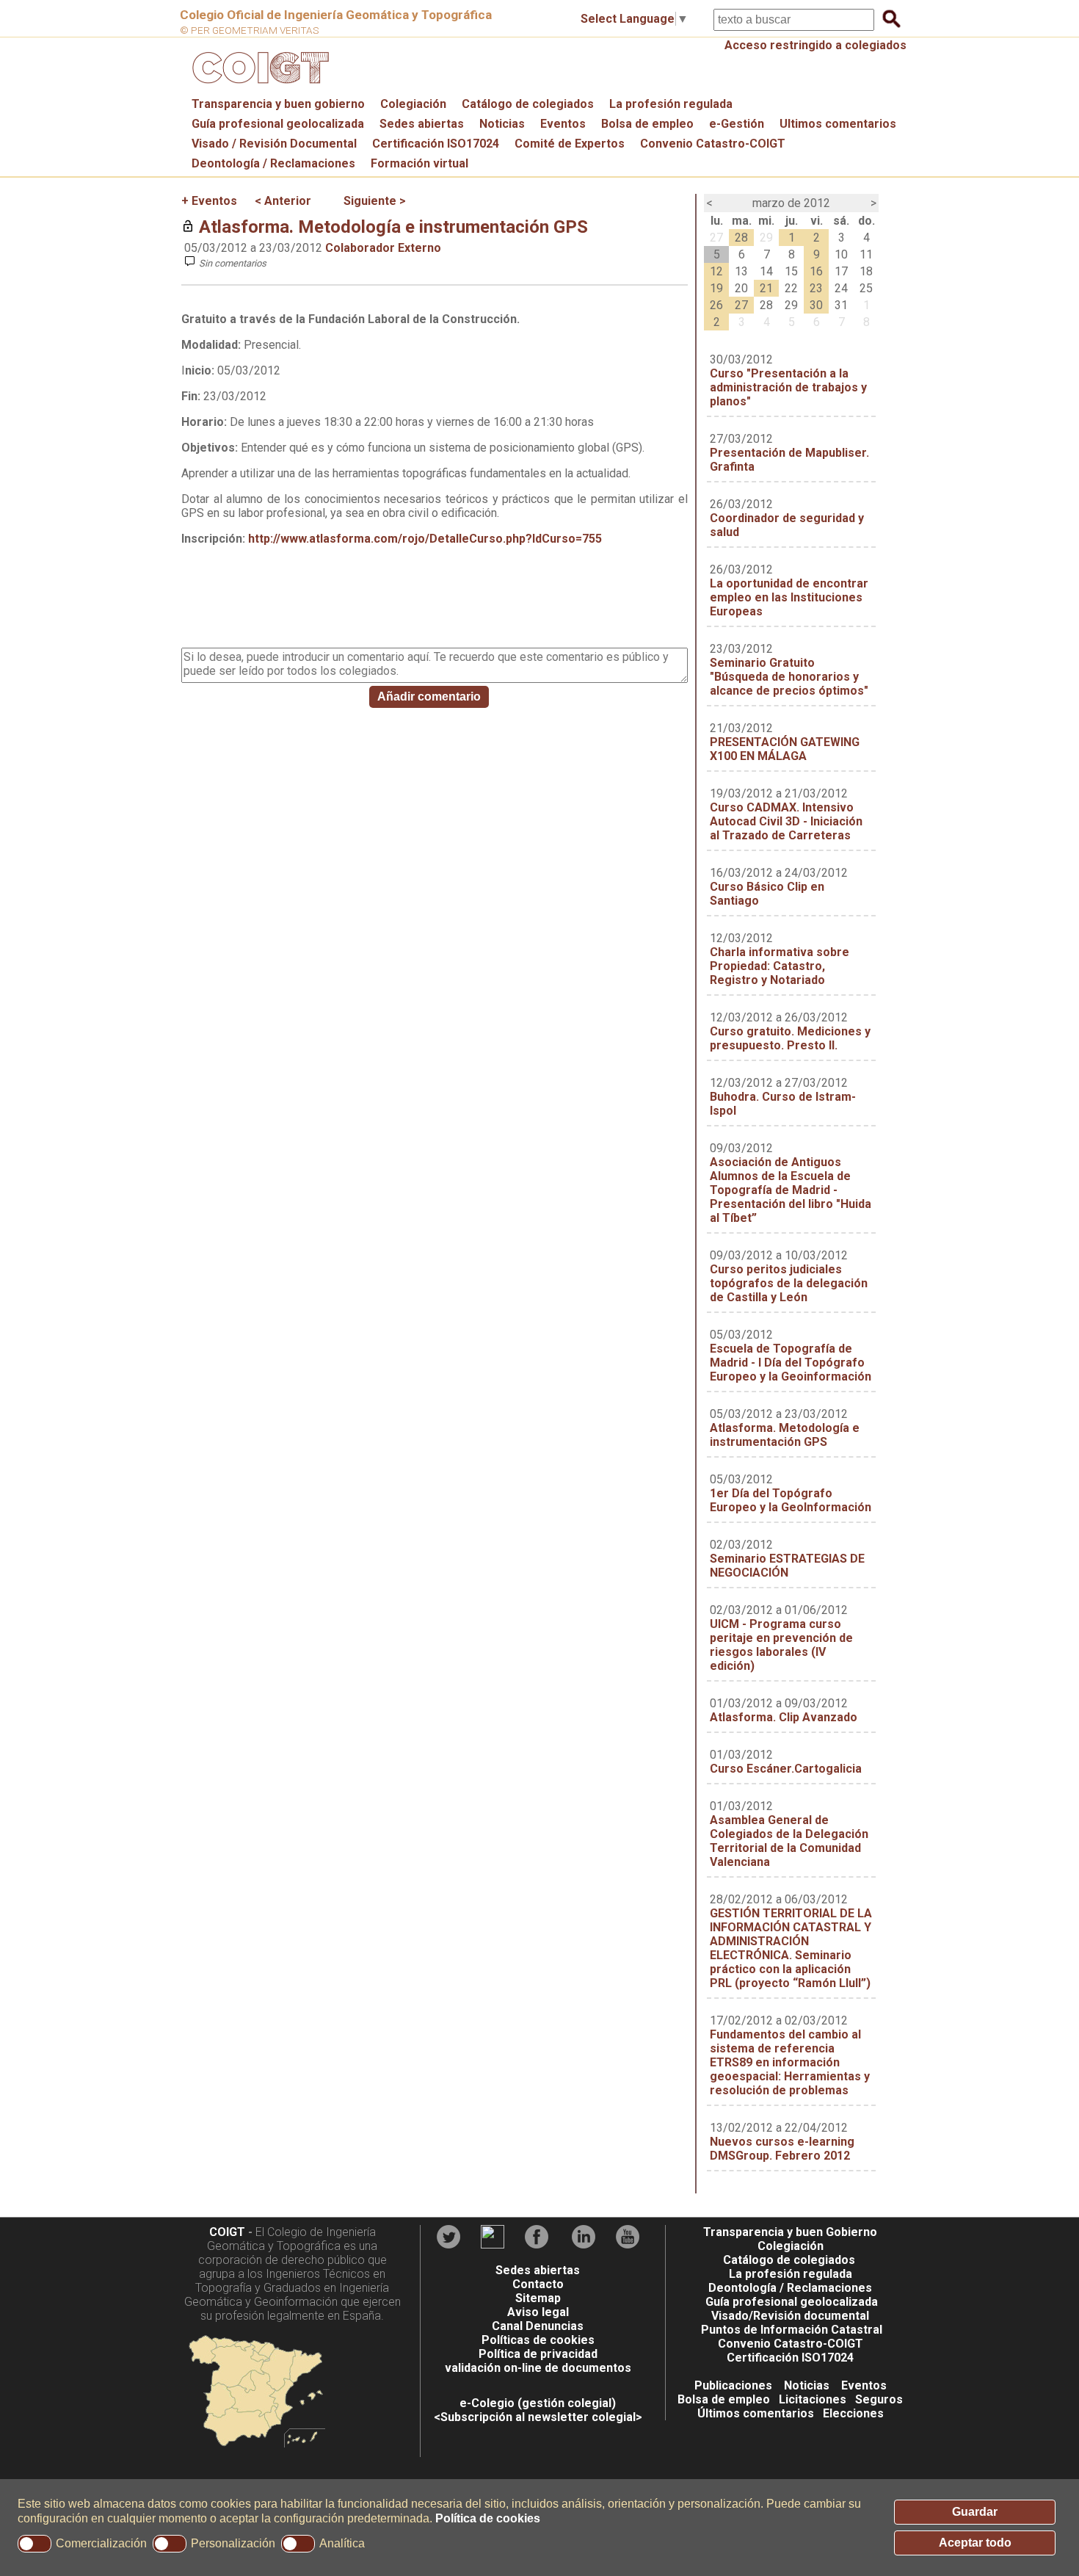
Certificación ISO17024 (436, 144)
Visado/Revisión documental (790, 2316)
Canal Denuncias (538, 2326)
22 (791, 288)
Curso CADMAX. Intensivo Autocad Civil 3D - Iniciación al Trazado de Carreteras (786, 821)
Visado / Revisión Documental (274, 144)
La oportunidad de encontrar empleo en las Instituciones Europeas (789, 597)
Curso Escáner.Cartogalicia (786, 1769)
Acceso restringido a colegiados (815, 45)
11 (866, 254)
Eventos (563, 124)
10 (841, 254)
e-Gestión (737, 124)
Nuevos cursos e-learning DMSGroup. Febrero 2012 (782, 2149)
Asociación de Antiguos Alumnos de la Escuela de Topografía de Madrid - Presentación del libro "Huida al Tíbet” (791, 1190)
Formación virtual (419, 163)
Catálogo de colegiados (528, 104)
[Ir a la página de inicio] (258, 87)
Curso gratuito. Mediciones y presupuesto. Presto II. (790, 1038)
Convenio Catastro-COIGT (713, 144)
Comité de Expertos (570, 144)
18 (866, 271)
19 (716, 288)
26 (716, 305)
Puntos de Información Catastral (792, 2330)
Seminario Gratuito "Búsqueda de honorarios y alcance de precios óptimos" (789, 677)
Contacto (538, 2284)
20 (741, 288)
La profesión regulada (671, 104)
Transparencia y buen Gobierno (790, 2232)
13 (741, 271)
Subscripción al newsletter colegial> (541, 2417)
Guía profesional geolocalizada (278, 124)
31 (841, 305)
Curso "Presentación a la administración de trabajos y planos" (788, 387)
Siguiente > (375, 201)
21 (766, 288)
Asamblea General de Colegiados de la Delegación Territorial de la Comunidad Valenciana (789, 1841)
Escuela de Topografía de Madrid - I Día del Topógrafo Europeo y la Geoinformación (791, 1363)
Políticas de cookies (538, 2340)
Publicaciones (733, 2385)
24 (841, 288)
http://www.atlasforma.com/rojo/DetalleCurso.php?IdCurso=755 (425, 539)
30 (816, 305)
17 (841, 271)
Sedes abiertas (422, 124)
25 (866, 288)
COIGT (227, 2232)
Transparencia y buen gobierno (278, 104)
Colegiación (413, 104)
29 (766, 238)
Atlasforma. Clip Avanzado (784, 1717)
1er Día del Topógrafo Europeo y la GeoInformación (791, 1500)
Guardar (975, 2512)
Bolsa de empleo (647, 124)
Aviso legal (538, 2312)
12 (716, 271)
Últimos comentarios (756, 2413)
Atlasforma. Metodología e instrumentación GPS (393, 227)
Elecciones (853, 2413)
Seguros (879, 2399)
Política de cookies (488, 2518)
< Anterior (283, 201)
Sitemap (538, 2298)
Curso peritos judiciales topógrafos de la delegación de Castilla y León (789, 1283)
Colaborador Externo (383, 248)
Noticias (502, 124)
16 (816, 271)
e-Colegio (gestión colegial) (538, 2403)
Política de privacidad (538, 2354)
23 (816, 288)
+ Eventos (209, 201)
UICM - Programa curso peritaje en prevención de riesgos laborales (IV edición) (781, 1645)
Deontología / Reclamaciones (273, 163)
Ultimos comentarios (838, 124)
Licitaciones (813, 2399)
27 (716, 238)
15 (791, 271)
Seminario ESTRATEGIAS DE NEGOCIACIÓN (787, 1566)
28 (741, 238)
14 (766, 271)
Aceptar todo (975, 2543)
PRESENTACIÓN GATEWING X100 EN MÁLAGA (785, 749)
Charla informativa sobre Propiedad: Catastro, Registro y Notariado (780, 966)
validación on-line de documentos (538, 2368)
